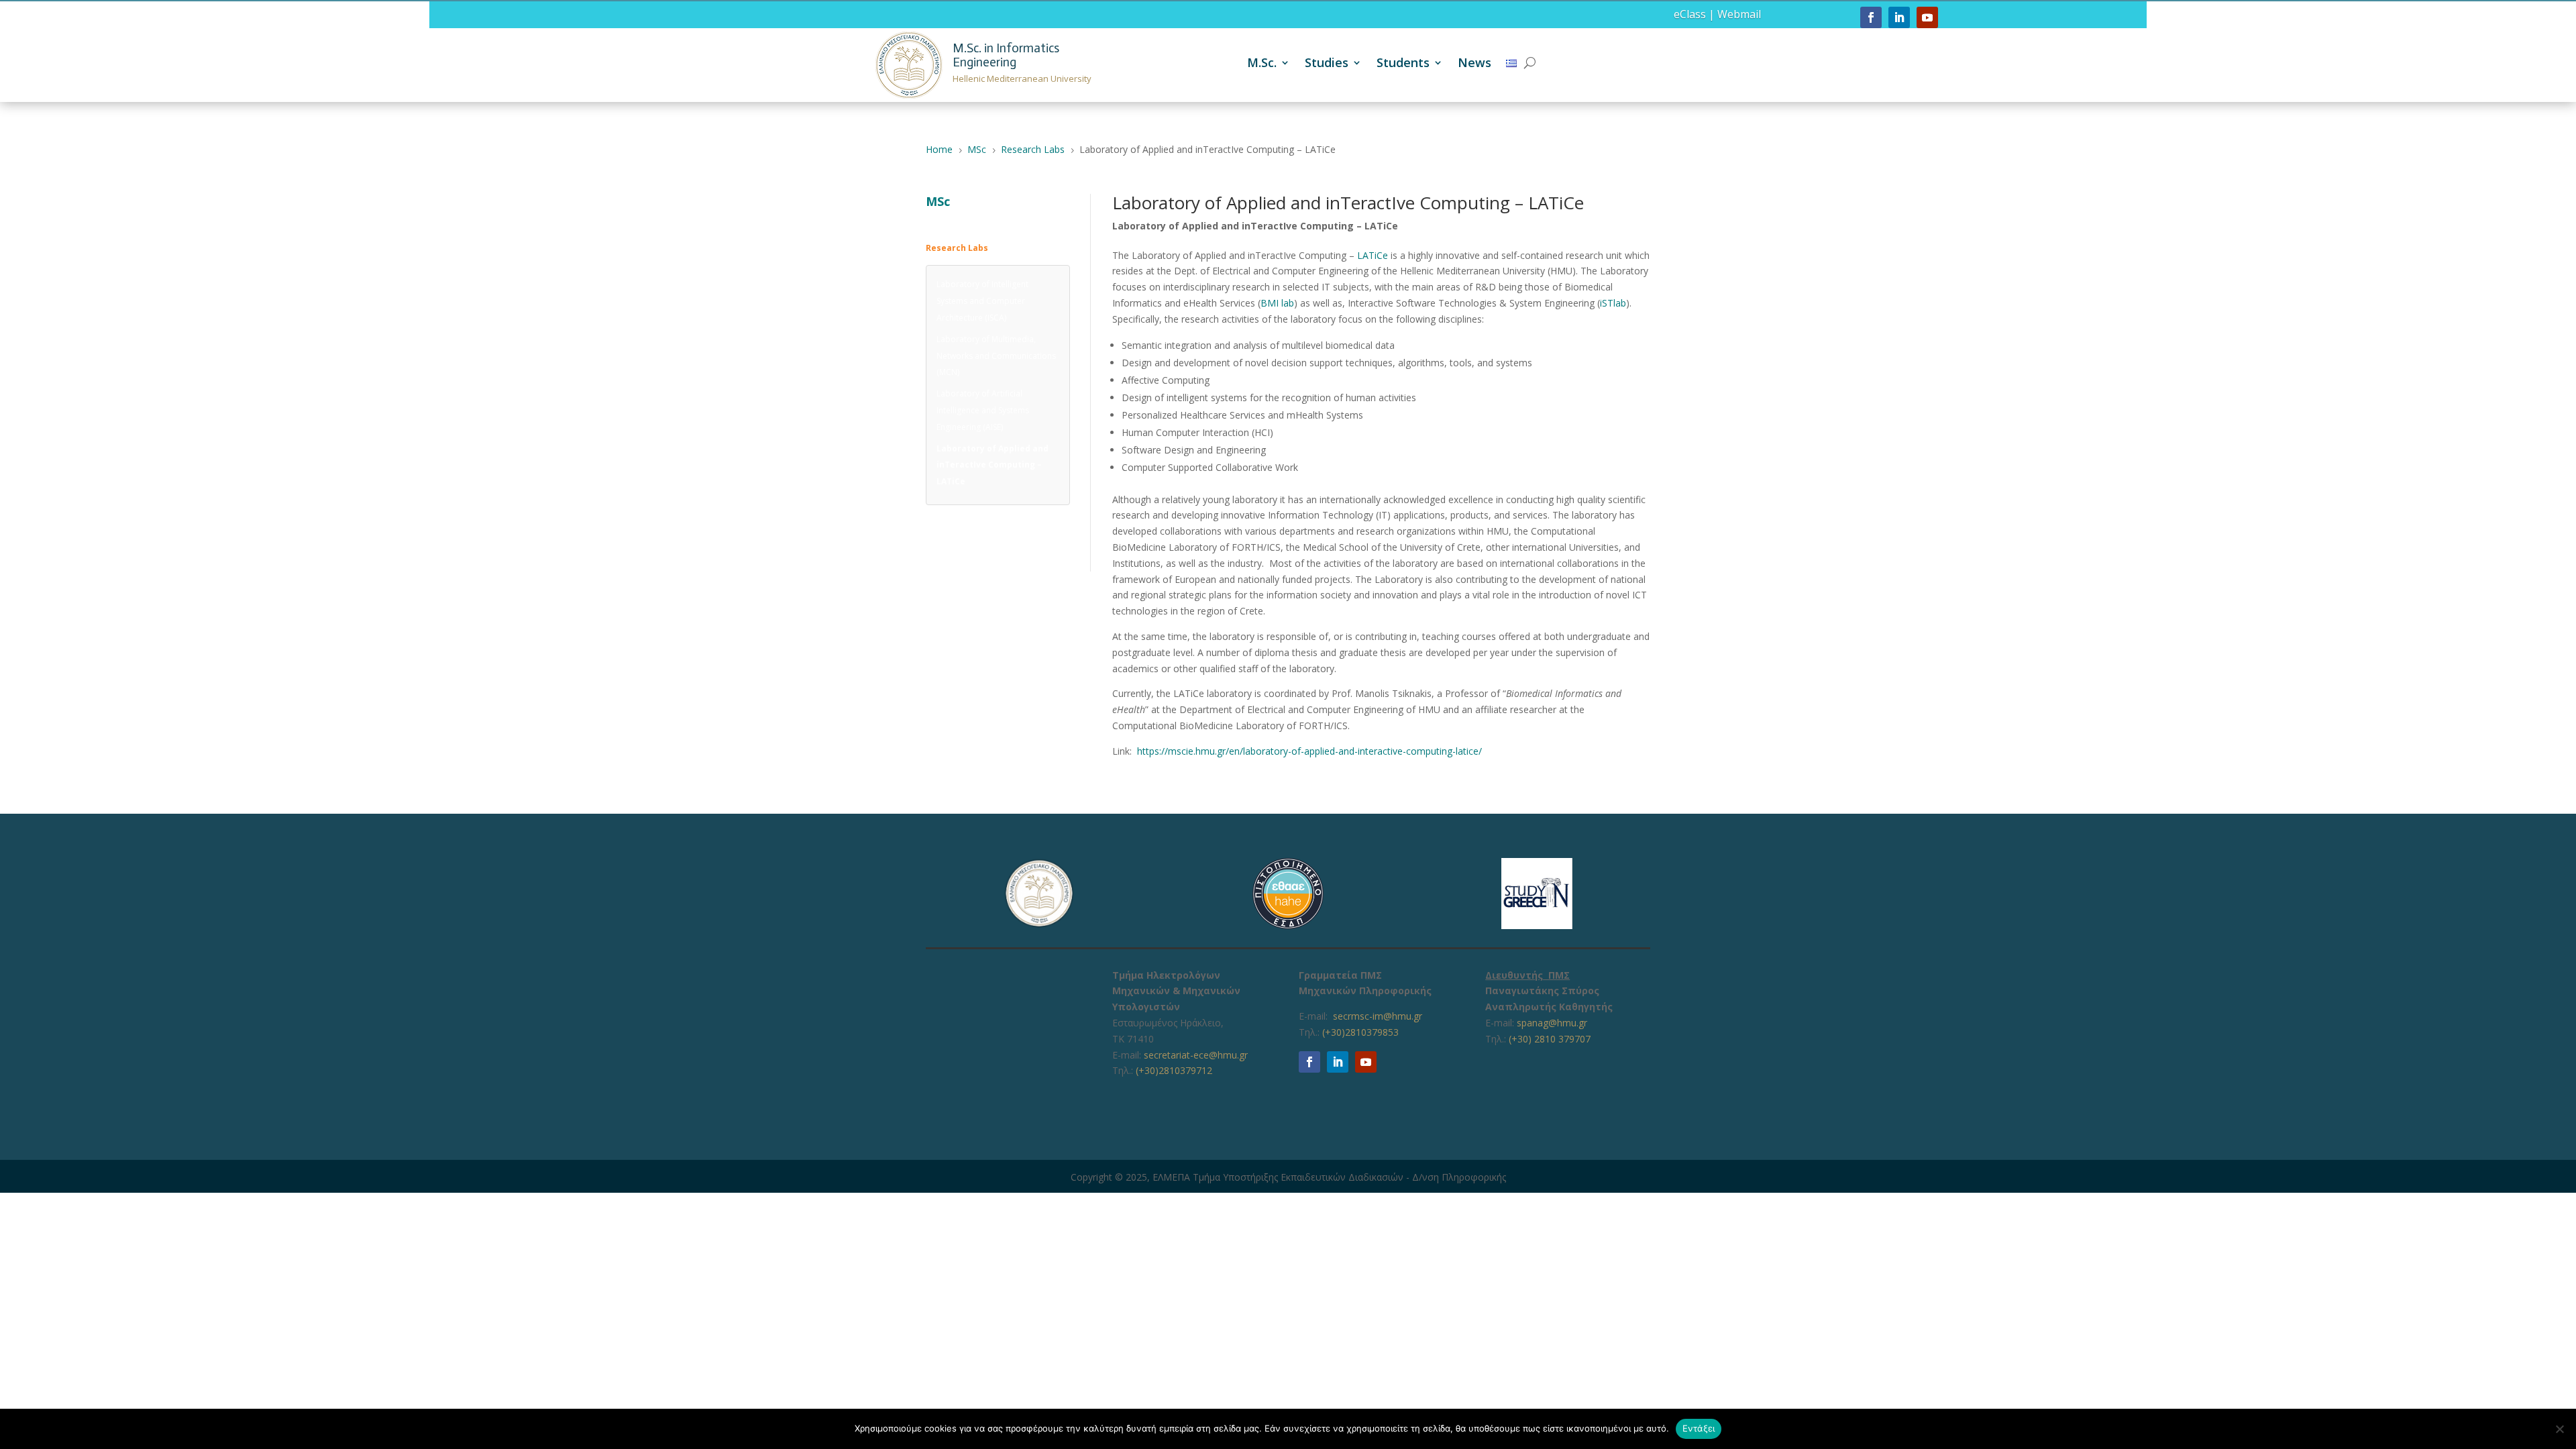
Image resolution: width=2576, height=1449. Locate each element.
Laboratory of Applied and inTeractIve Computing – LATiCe (992, 465)
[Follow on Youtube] (1927, 17)
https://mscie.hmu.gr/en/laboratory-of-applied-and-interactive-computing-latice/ (1309, 751)
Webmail (1739, 14)
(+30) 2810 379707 (1550, 1039)
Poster (938, 540)
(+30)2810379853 (1360, 1032)
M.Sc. (1262, 64)
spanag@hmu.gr (1552, 1023)
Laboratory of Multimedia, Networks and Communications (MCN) (996, 356)
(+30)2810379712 (1174, 1070)
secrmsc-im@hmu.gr (1378, 1016)
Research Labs (957, 248)
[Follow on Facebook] (1871, 17)
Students (1403, 64)
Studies (1327, 64)
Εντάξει (1699, 1428)
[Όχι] (2559, 1429)
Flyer (935, 518)
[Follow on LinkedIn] (1899, 17)
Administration (954, 219)
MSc (938, 201)
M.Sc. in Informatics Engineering (1006, 55)
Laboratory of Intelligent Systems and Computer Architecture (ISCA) (982, 301)
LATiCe (1373, 255)
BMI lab (1277, 303)
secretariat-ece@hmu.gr (1196, 1055)
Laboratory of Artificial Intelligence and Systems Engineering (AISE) (983, 410)
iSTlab (1613, 303)
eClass (1690, 14)
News (1474, 64)
